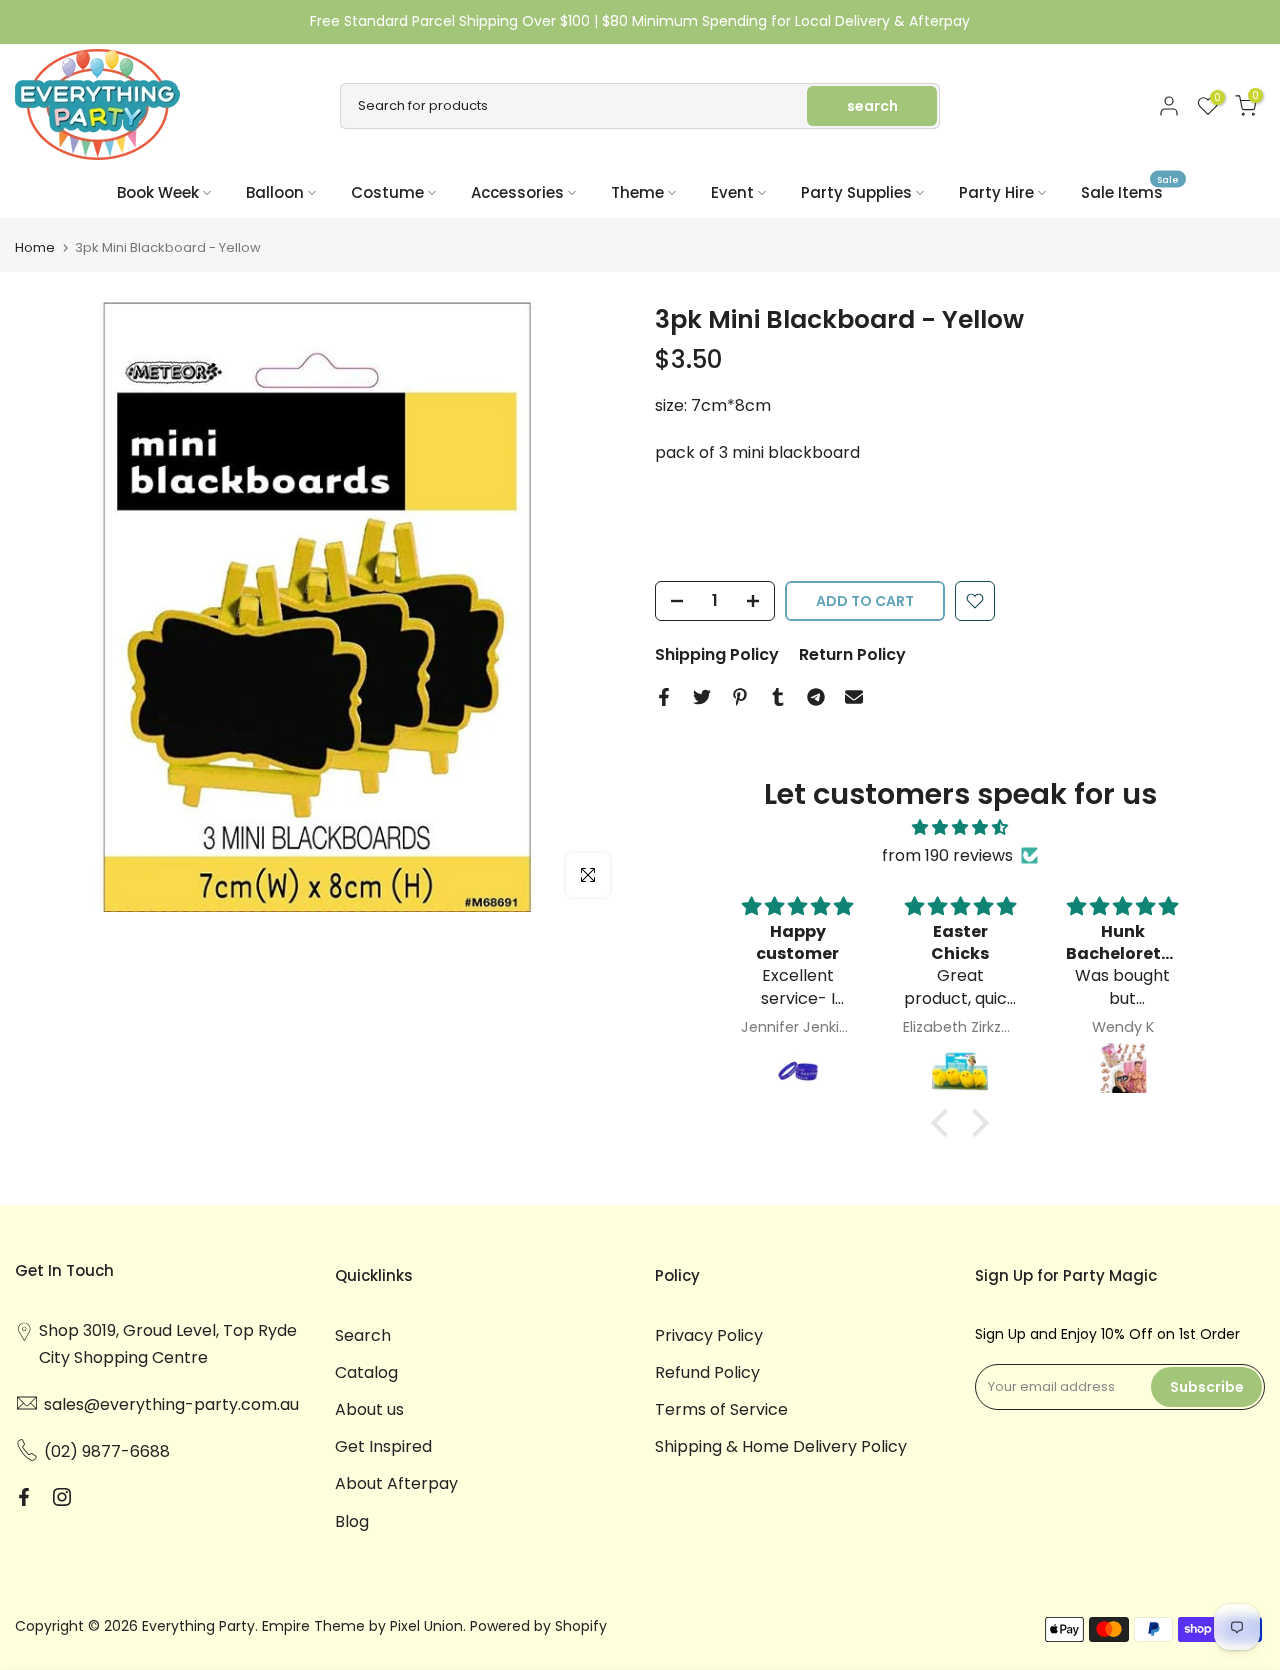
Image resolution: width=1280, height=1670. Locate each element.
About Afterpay (396, 1483)
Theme (637, 192)
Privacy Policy (709, 1335)
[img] (960, 827)
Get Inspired (383, 1446)
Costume (387, 192)
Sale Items (1130, 191)
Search (363, 1335)
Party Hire (996, 192)
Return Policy (852, 654)
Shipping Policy (717, 654)
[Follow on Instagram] (62, 1497)
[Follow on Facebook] (24, 1497)
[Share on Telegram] (816, 697)
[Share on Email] (854, 697)
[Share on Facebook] (664, 697)
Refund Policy (707, 1372)
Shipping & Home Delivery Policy (781, 1446)
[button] (945, 1123)
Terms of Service (721, 1409)
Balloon (275, 192)
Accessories (517, 192)
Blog (352, 1521)
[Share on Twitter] (702, 697)
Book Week (158, 192)
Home (35, 247)
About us (369, 1409)
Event (732, 192)
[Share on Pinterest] (740, 697)
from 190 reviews (947, 855)
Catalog (366, 1372)
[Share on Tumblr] (778, 697)
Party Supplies (856, 192)
